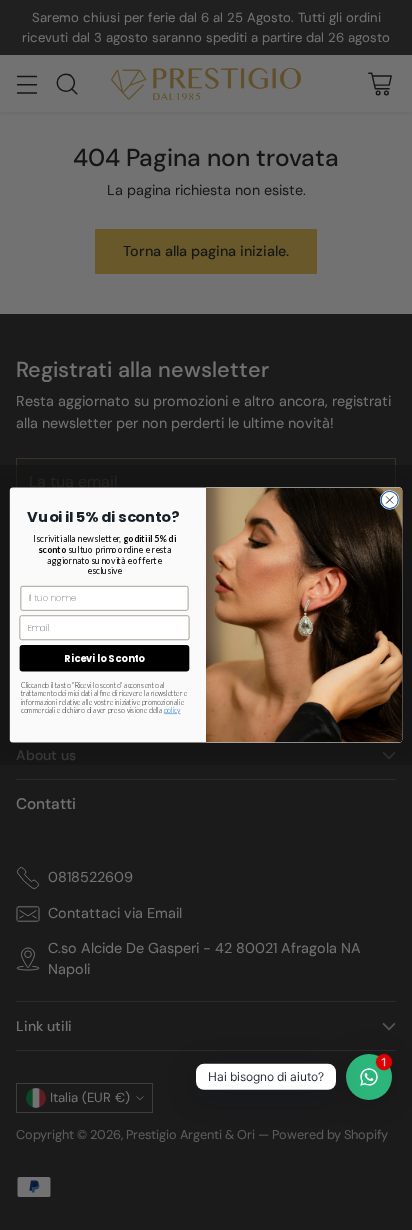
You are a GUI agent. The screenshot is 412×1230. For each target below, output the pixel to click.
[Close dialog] (389, 499)
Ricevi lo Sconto (104, 658)
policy (172, 710)
